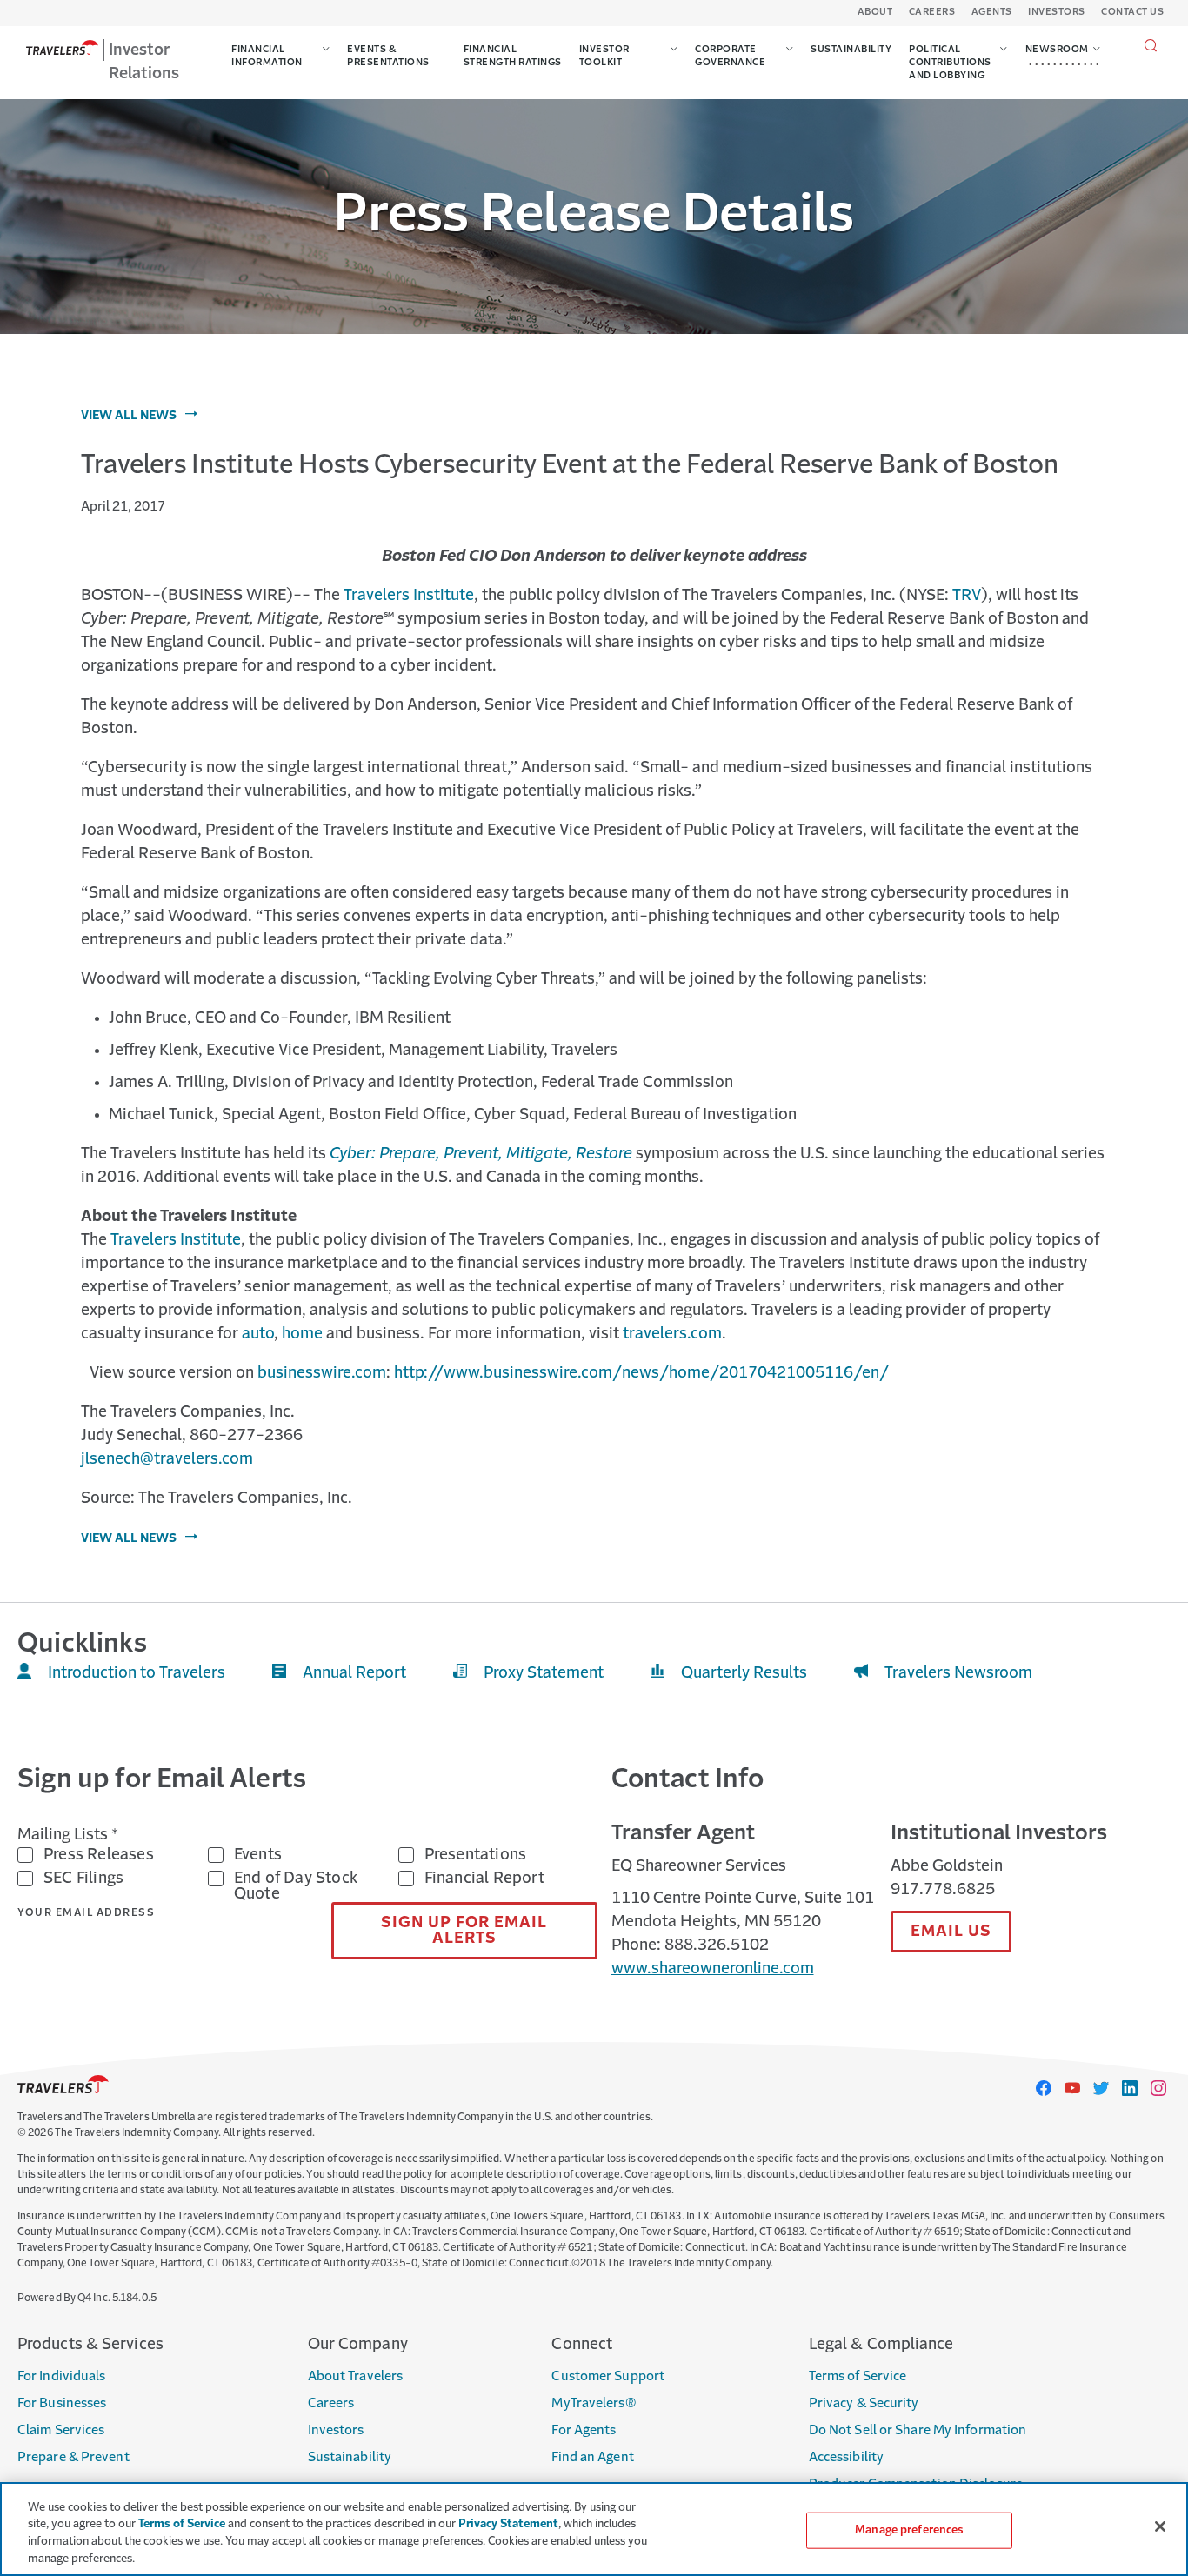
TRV (967, 596)
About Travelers (356, 2376)
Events (258, 1855)
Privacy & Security (864, 2403)
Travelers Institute (409, 596)
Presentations (476, 1855)
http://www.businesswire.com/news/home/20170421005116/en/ (641, 1373)
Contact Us (1132, 13)
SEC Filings (83, 1879)
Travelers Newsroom (958, 1673)
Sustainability (350, 2457)
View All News (129, 416)
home (302, 1334)
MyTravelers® (594, 2403)
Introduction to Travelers (137, 1673)
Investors (1057, 13)
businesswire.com (322, 1373)
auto (258, 1334)
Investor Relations (144, 62)
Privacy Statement (508, 2524)
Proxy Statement (544, 1673)
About (875, 13)
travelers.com (672, 1334)
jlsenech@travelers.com (167, 1459)
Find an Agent (592, 2457)
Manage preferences (909, 2530)
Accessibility (846, 2457)
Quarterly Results (744, 1673)
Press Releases (99, 1855)
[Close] (1160, 2526)
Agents (992, 13)
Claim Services (61, 2430)
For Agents (584, 2430)
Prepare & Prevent (73, 2457)
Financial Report (484, 1879)
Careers (932, 13)
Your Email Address (86, 1913)
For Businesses (62, 2403)
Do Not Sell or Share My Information (918, 2430)
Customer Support (608, 2376)
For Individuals (62, 2376)
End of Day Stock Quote (296, 1886)
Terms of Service (858, 2376)
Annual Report (354, 1673)
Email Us (951, 1932)
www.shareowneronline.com (713, 1969)
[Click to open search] (1151, 47)
